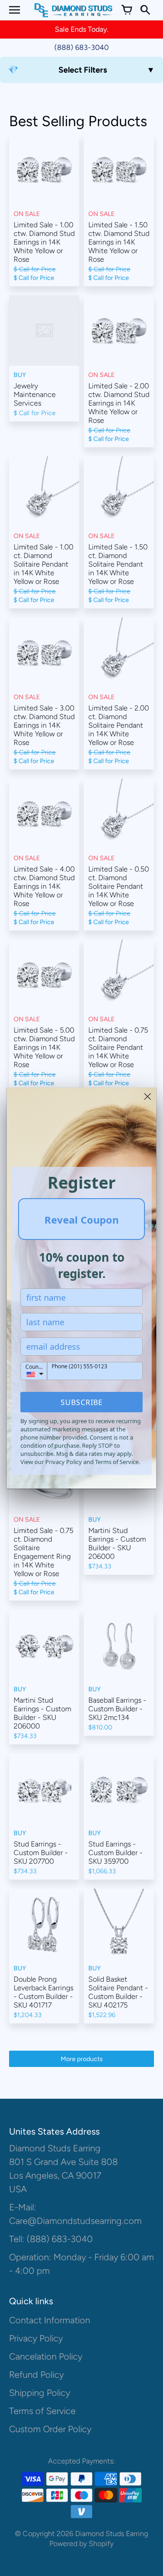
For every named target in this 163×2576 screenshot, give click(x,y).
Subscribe (82, 1402)
